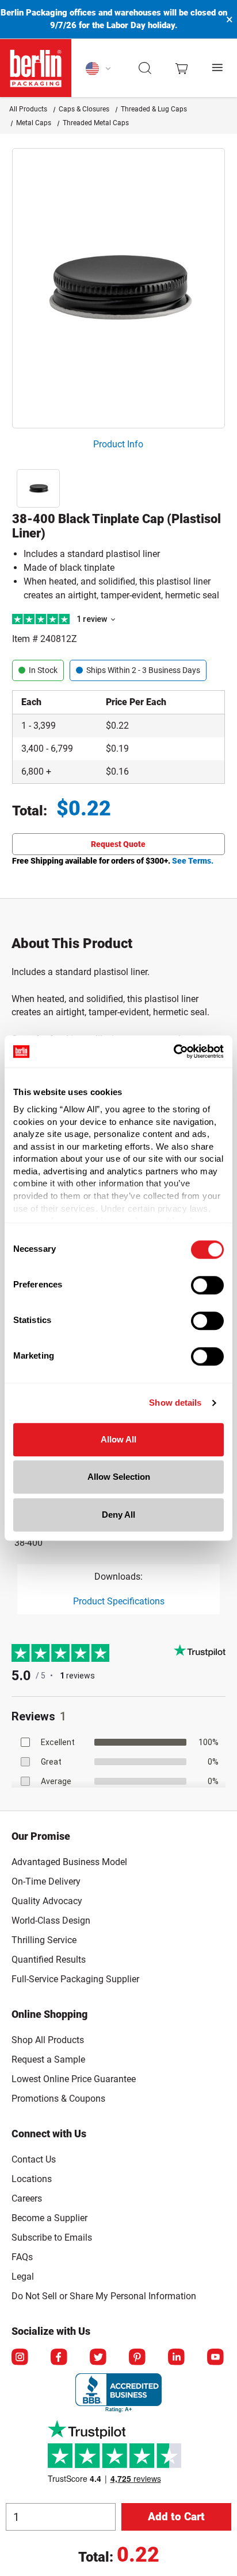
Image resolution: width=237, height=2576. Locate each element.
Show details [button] (175, 1403)
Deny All (118, 1515)
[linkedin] (177, 2358)
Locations (32, 2179)
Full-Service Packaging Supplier (75, 1979)
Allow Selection (119, 1477)
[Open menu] (218, 68)
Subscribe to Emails (52, 2237)
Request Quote (118, 844)
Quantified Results (49, 1960)
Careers (27, 2198)
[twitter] (99, 2358)
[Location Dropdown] (99, 68)
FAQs (22, 2257)
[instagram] (21, 2358)
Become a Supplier (49, 2218)
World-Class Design (51, 1921)
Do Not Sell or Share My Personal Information (104, 2294)
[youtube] (216, 2358)
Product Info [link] (118, 444)
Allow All (118, 1439)
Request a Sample (48, 2059)
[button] (145, 68)
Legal (23, 2277)
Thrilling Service (44, 1940)
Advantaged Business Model (69, 1862)
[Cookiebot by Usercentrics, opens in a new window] (173, 1051)
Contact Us (34, 2159)
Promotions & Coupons (58, 2099)
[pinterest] (138, 2358)
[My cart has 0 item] (181, 68)
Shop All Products (48, 2040)
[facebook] (60, 2358)
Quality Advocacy (47, 1901)
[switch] (207, 1285)
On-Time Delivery (46, 1881)
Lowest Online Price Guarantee (74, 2079)
